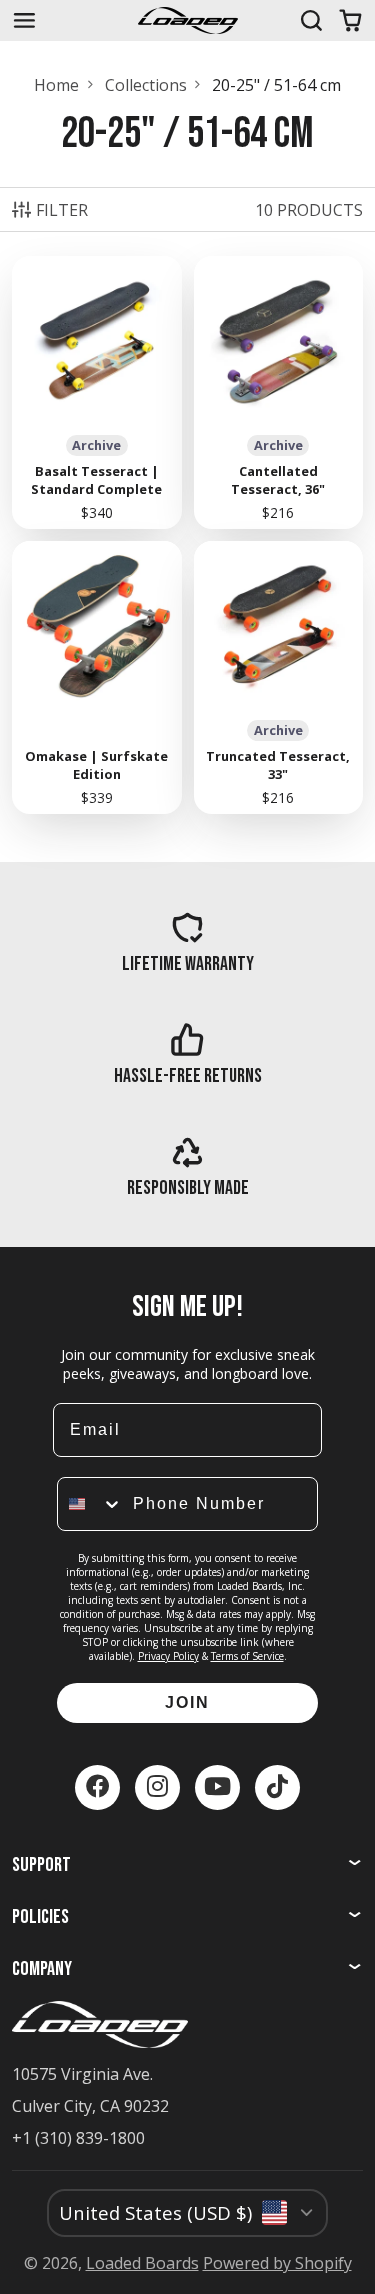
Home (56, 85)
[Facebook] (97, 1787)
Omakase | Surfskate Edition (97, 677)
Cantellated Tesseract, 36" (279, 392)
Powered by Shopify (277, 2263)
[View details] (187, 942)
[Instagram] (157, 1787)
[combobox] (90, 1504)
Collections (146, 85)
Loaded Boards (142, 2263)
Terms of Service (247, 1656)
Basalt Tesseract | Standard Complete (97, 392)
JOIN (187, 1702)
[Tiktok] (277, 1787)
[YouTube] (217, 1787)
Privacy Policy (168, 1656)
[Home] (188, 20)
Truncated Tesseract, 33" (279, 677)
